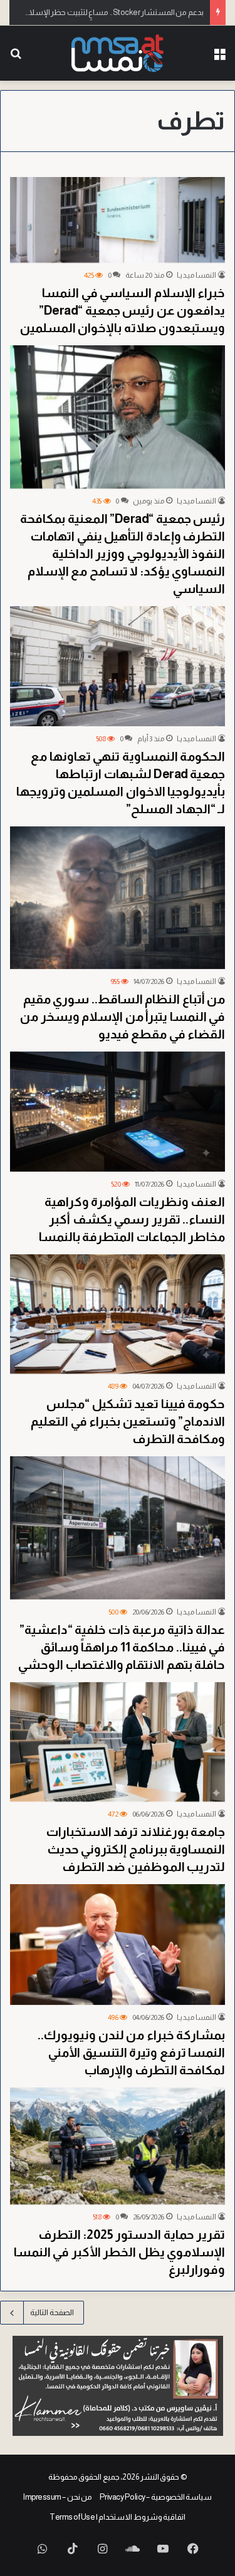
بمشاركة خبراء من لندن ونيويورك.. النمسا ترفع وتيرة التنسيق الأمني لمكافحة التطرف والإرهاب (131, 2052)
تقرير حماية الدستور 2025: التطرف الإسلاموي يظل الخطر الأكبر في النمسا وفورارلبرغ (120, 2252)
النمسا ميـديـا (196, 275)
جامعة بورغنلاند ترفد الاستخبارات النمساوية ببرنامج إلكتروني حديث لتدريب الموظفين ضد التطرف (136, 1849)
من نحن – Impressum (58, 2497)
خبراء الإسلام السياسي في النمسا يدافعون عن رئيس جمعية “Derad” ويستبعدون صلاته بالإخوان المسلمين (123, 310)
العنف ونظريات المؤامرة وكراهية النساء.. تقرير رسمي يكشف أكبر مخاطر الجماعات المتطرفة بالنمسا (132, 1219)
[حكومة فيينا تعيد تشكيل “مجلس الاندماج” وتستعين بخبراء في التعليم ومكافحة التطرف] (118, 1314)
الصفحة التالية (52, 2312)
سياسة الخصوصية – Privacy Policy (156, 2497)
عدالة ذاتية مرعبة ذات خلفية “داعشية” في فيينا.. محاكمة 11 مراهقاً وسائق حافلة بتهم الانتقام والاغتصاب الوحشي (122, 1647)
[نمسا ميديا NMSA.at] (118, 53)
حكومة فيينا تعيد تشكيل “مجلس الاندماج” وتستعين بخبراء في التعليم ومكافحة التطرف (128, 1421)
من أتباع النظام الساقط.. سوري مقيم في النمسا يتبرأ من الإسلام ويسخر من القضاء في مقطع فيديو (123, 1017)
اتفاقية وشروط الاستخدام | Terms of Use (118, 2517)
